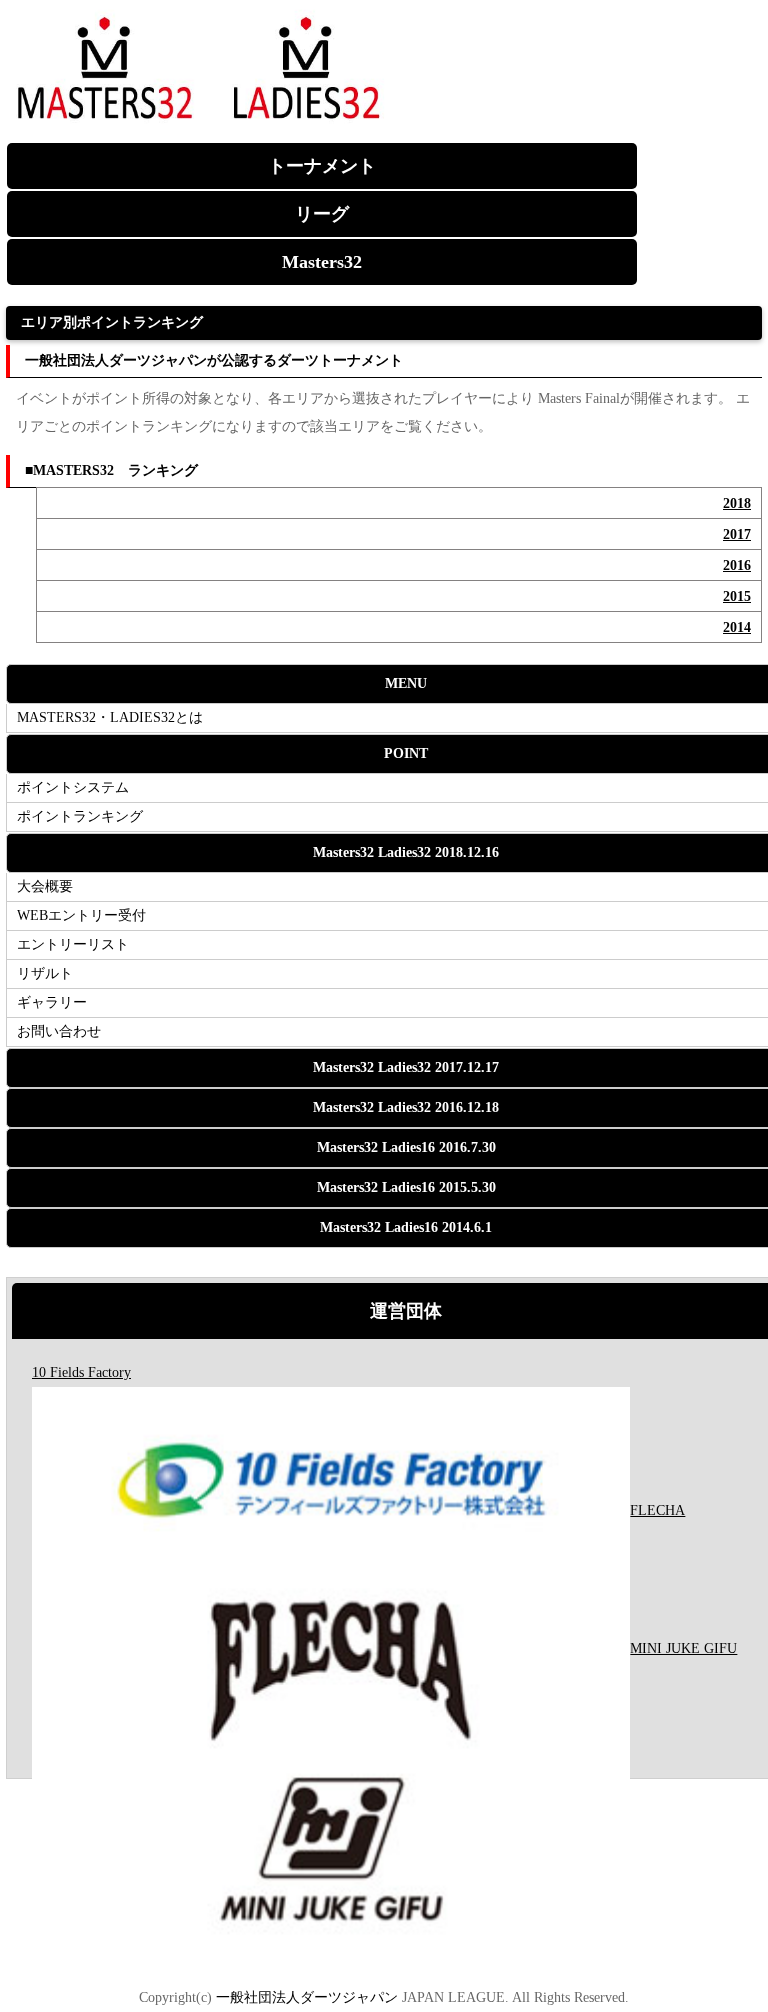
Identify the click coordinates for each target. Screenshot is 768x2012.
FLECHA (657, 1510)
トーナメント (322, 166)
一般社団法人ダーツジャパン (305, 1997)
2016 (737, 565)
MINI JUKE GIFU (683, 1648)
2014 (737, 627)
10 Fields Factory (81, 1372)
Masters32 (322, 262)
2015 (737, 596)
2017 (737, 534)
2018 (737, 503)
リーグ (322, 214)
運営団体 (406, 1311)
